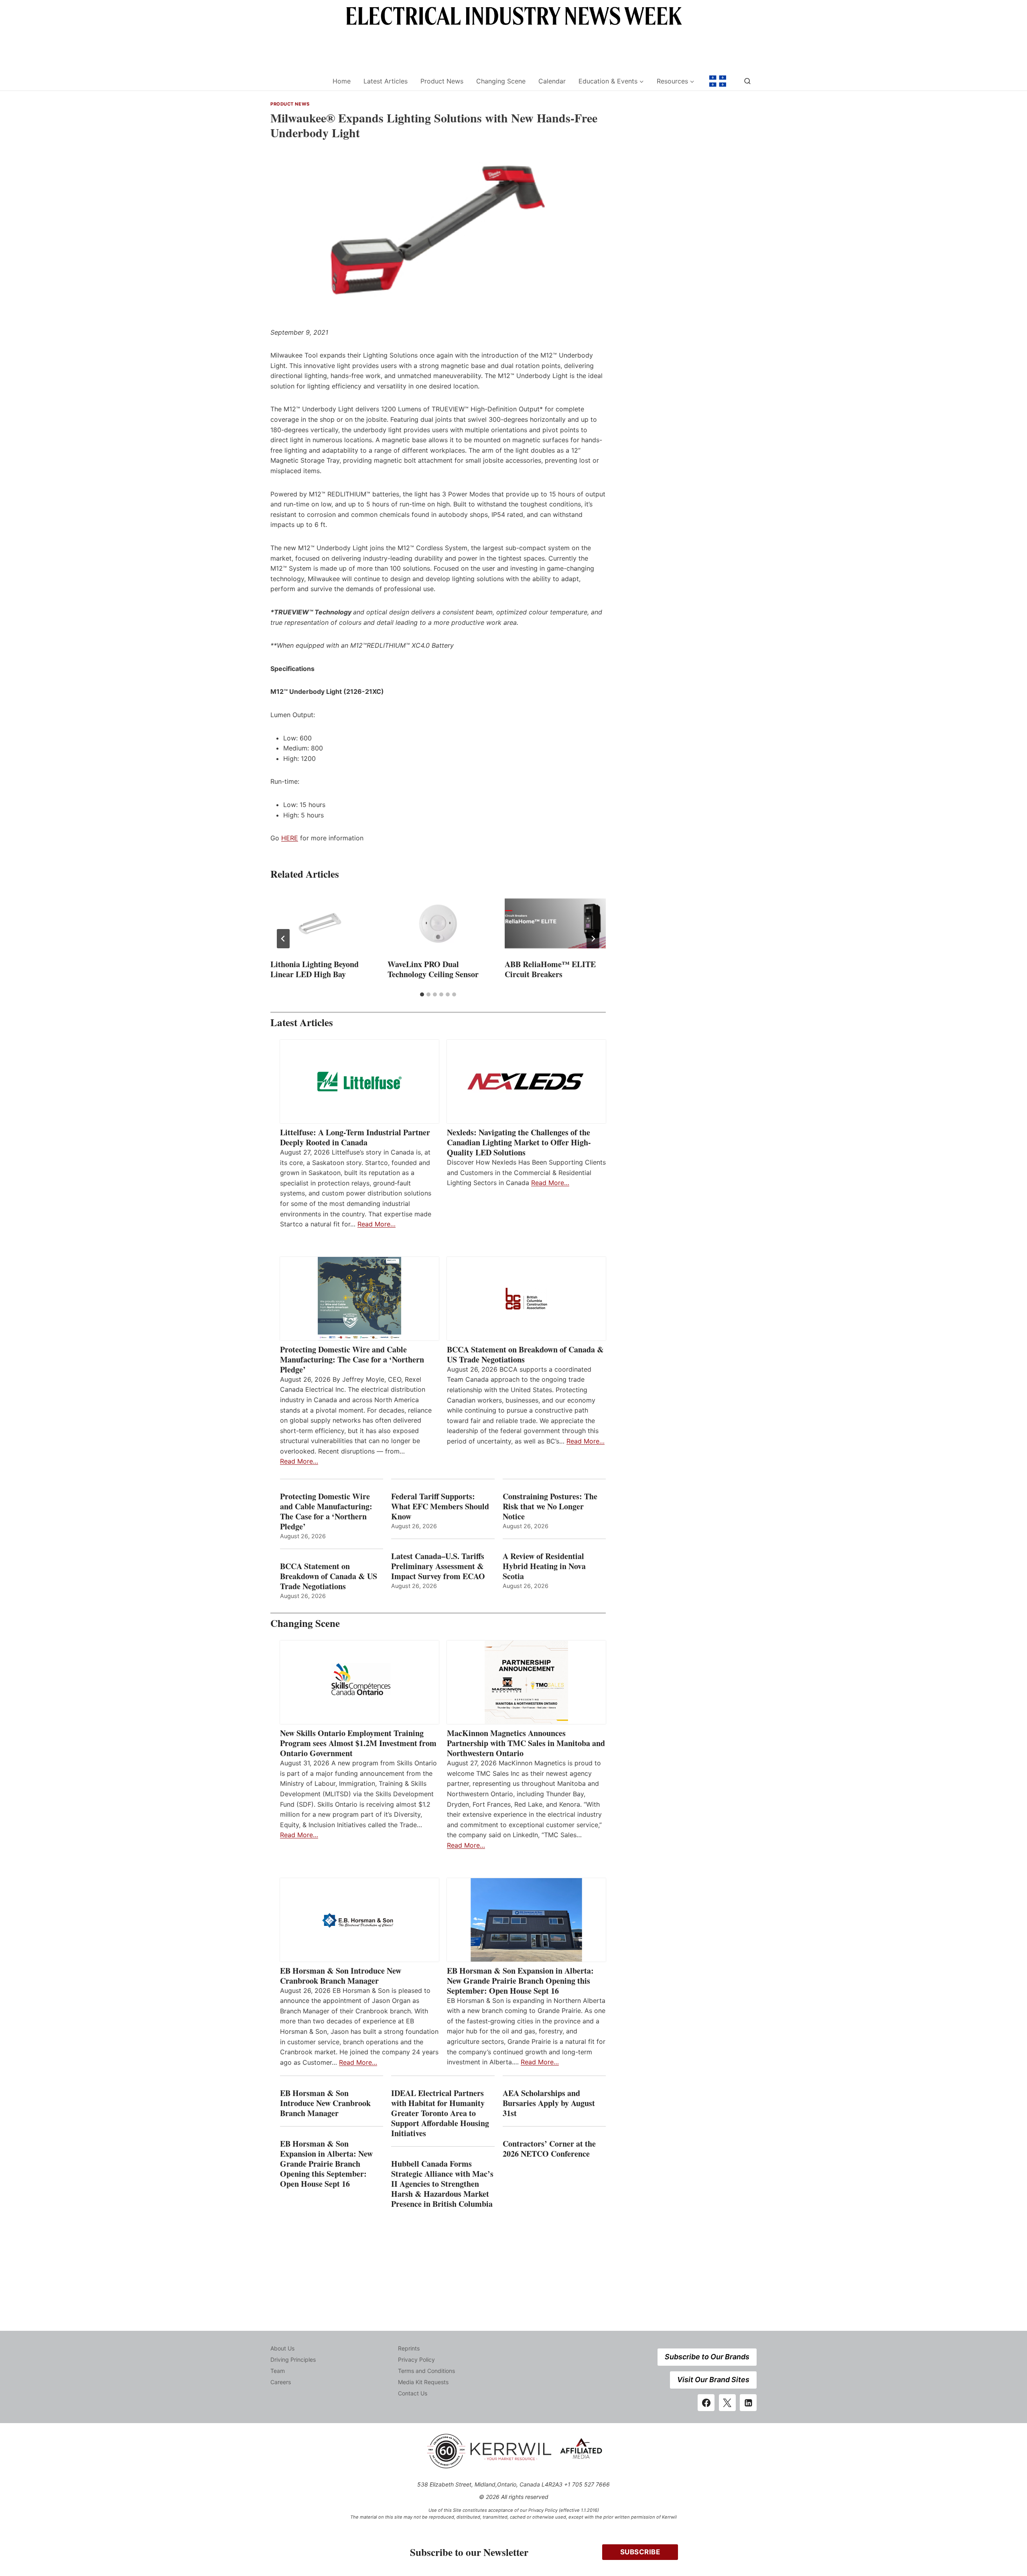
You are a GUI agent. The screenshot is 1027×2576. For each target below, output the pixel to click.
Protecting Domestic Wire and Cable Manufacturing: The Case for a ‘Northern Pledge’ (352, 1359)
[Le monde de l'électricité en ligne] (718, 81)
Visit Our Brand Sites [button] (713, 2380)
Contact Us (413, 2393)
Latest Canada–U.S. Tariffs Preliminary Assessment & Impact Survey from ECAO (438, 1566)
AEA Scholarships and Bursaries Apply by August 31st (549, 2103)
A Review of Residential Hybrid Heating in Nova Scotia (544, 1566)
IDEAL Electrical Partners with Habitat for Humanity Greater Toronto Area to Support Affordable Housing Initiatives (440, 2113)
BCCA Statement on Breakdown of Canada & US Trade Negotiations (525, 1354)
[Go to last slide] (283, 939)
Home (342, 81)
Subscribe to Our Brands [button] (707, 2357)
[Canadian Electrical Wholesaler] (296, 81)
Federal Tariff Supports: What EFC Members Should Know (440, 1506)
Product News (442, 81)
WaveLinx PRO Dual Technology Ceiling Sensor (433, 969)
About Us (282, 2348)
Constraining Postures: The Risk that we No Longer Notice (550, 1506)
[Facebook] (706, 2403)
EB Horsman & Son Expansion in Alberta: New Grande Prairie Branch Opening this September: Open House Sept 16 (520, 1981)
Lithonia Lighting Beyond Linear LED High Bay (315, 969)
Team (278, 2371)
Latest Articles (386, 81)
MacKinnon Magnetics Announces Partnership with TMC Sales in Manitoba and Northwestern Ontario (526, 1743)
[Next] (593, 939)
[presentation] (321, 923)
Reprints (409, 2348)
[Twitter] (727, 2403)
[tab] (422, 994)
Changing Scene (501, 81)
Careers (281, 2382)
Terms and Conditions (426, 2371)
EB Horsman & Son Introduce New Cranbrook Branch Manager (341, 1976)
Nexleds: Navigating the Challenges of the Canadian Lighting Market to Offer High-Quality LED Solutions (519, 1142)
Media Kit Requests (423, 2382)
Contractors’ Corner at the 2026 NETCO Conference (549, 2149)
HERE (290, 838)
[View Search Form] (747, 81)
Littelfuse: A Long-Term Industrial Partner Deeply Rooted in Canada (355, 1137)
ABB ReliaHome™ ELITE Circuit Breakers (550, 969)
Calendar (552, 81)
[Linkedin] (748, 2403)
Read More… (376, 1224)
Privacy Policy (416, 2359)
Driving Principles (293, 2359)
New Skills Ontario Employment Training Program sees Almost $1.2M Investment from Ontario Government (358, 1743)
